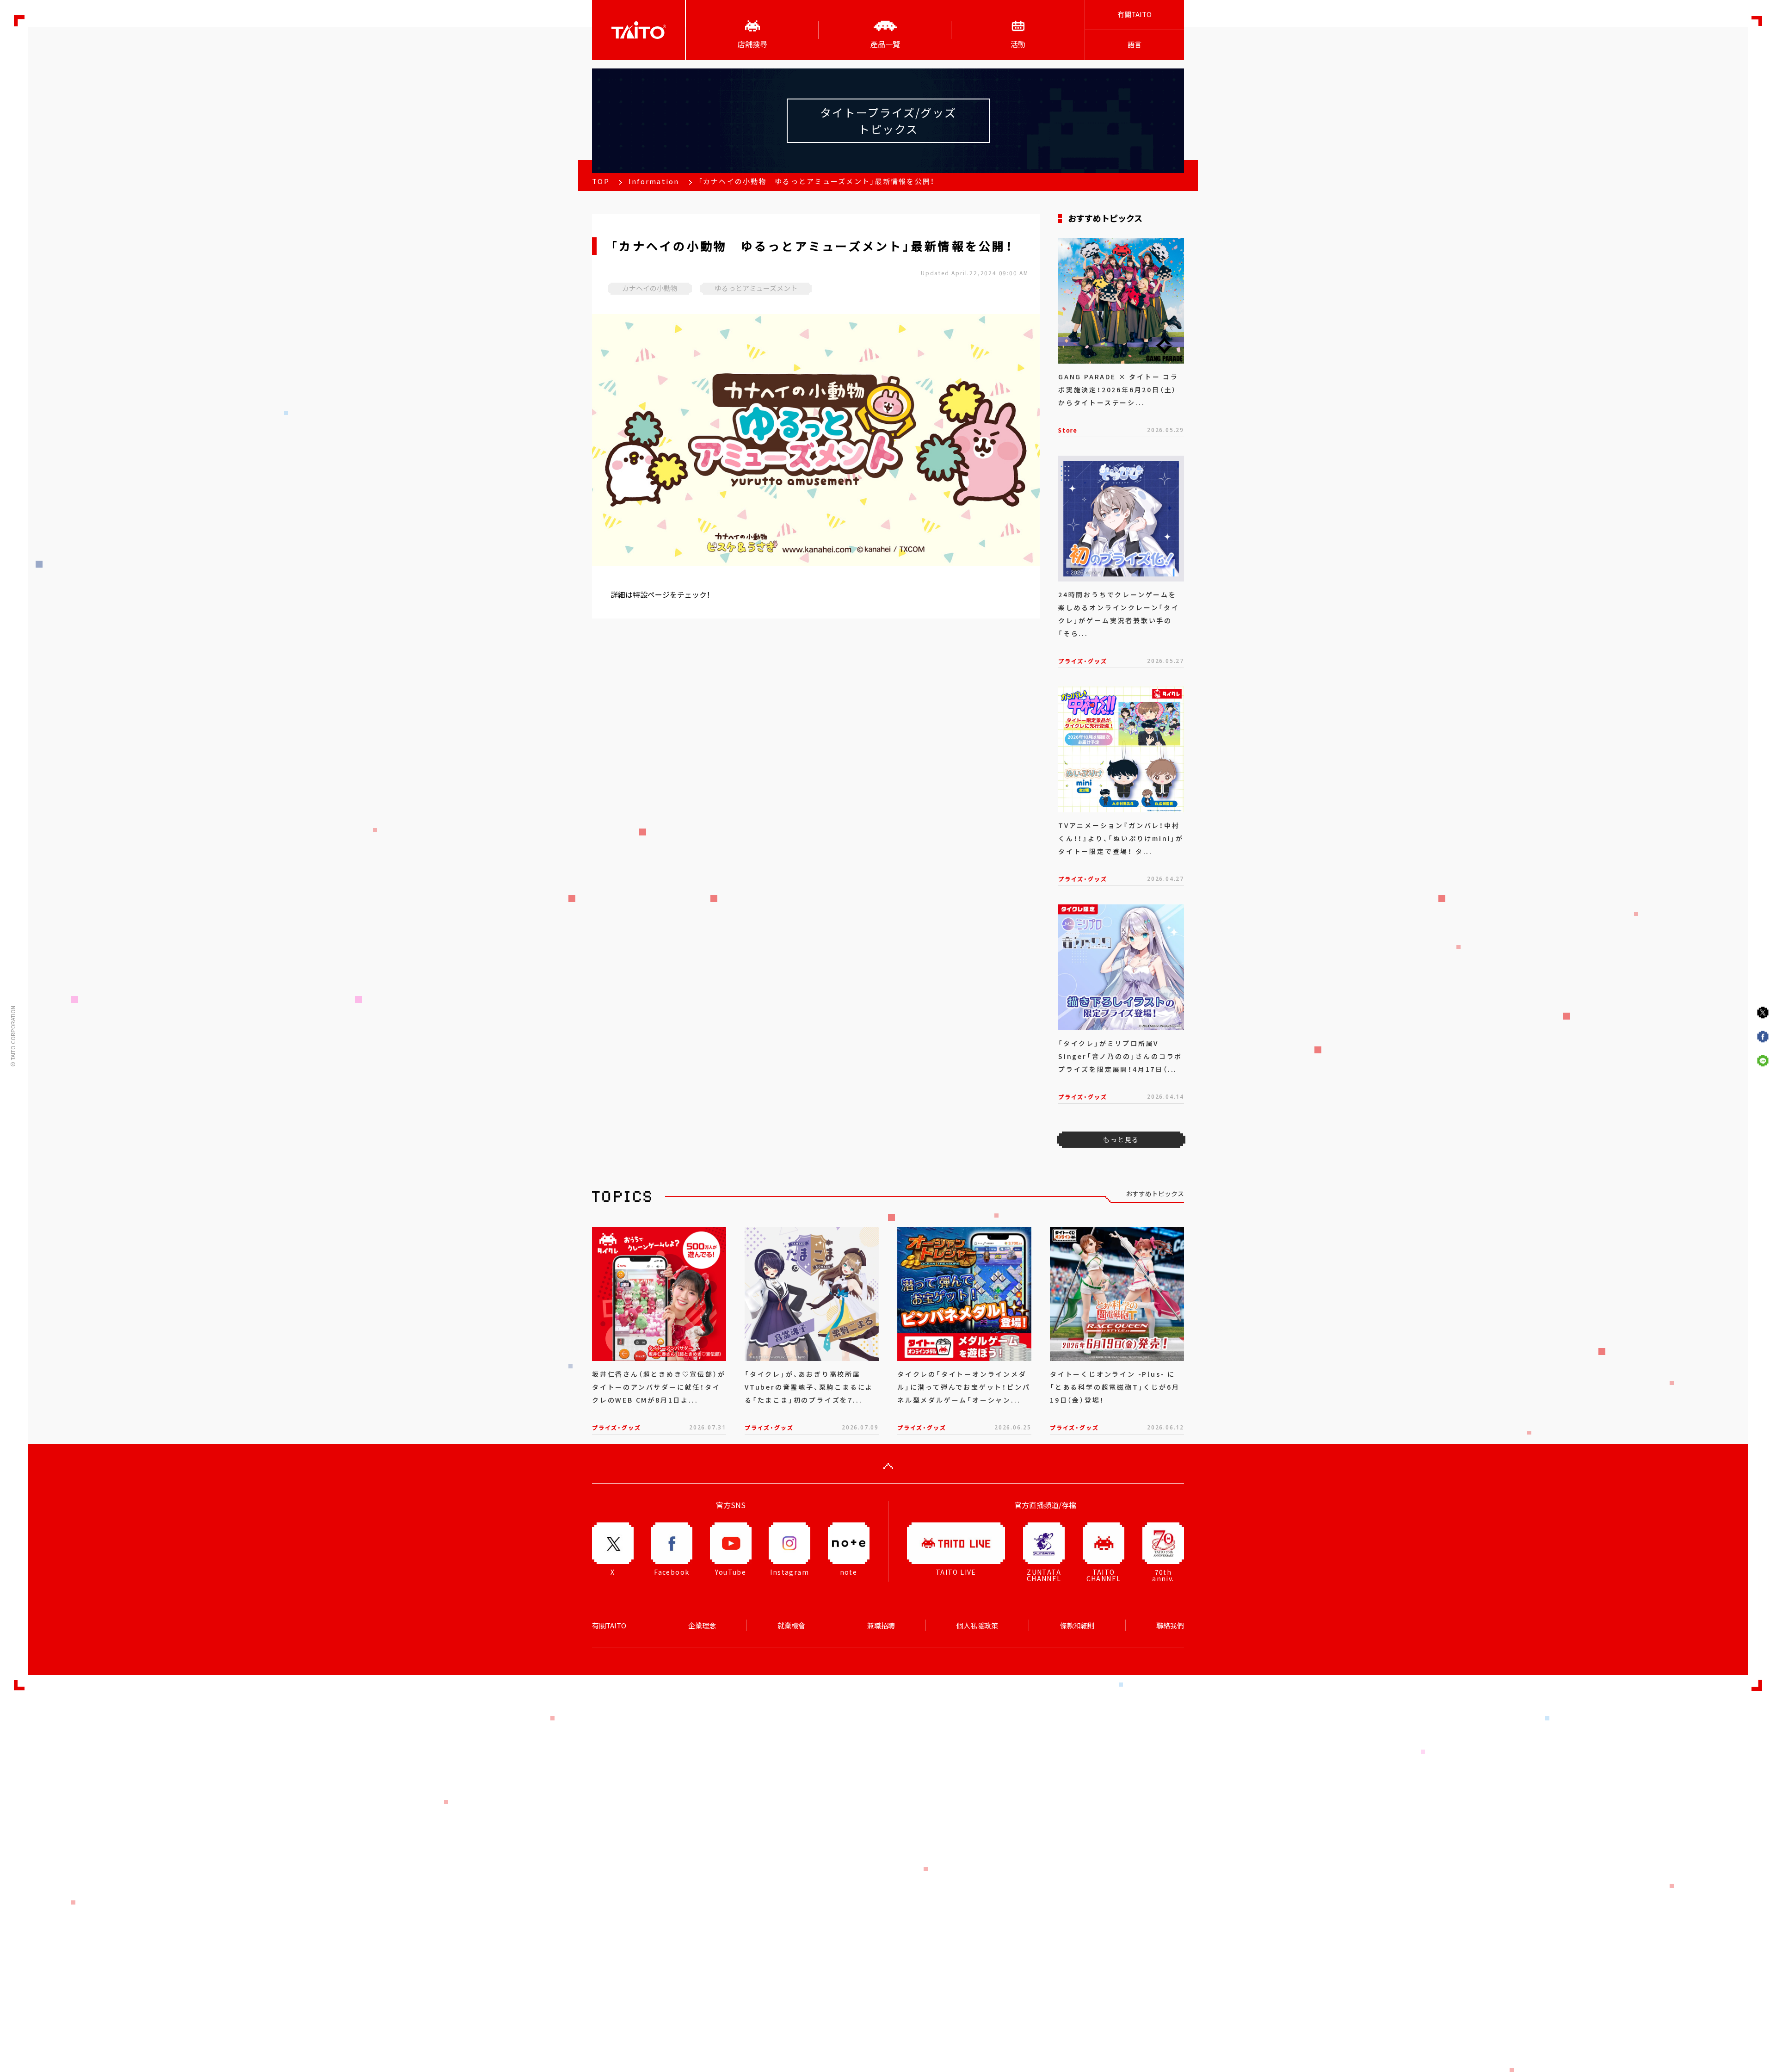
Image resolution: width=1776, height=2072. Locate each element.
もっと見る (1121, 1139)
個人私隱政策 (977, 1626)
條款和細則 (1077, 1626)
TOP (601, 181)
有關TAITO (1135, 14)
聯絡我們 (1170, 1626)
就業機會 (791, 1626)
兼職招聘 (881, 1626)
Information (654, 181)
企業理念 (702, 1626)
